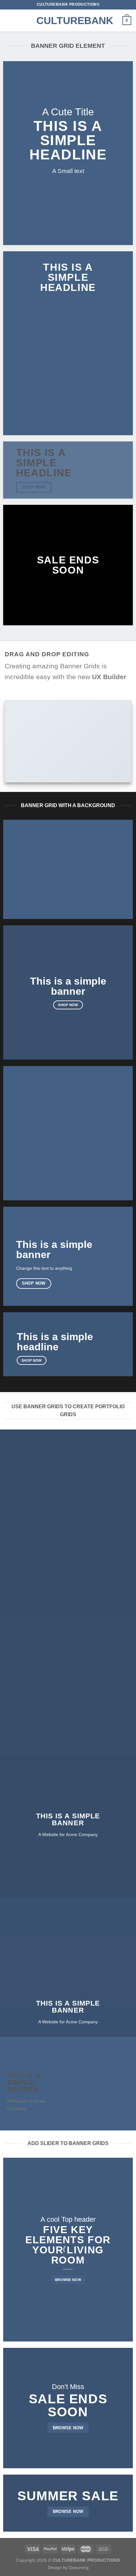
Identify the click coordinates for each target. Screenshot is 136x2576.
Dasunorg (79, 2567)
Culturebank (68, 21)
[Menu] (9, 20)
